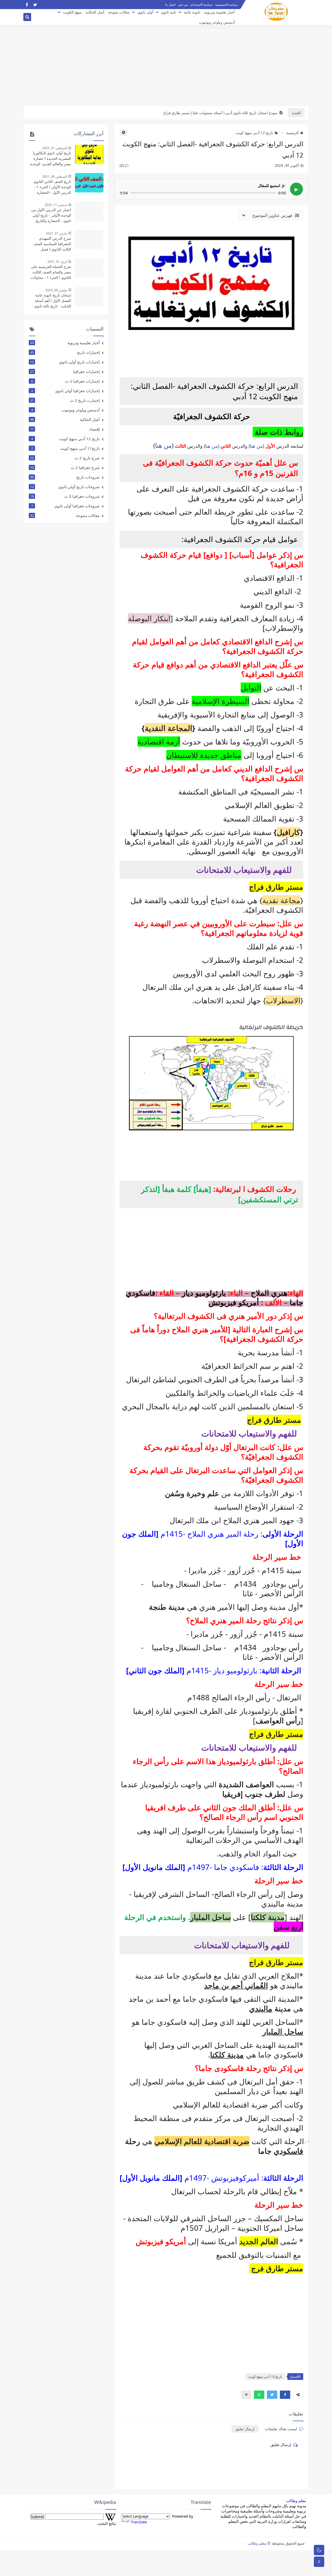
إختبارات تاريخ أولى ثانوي (65, 362)
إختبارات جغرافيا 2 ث (65, 381)
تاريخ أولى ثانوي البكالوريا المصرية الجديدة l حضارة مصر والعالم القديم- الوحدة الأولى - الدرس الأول (51, 158)
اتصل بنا (170, 5)
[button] (285, 2395)
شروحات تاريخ (65, 477)
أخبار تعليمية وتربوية (219, 12)
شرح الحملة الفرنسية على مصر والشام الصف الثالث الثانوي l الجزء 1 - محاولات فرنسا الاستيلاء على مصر (51, 272)
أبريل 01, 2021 (57, 262)
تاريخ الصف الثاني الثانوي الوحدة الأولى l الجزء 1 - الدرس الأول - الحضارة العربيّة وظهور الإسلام (52, 187)
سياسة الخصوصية (226, 5)
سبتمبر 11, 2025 (56, 205)
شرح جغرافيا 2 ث (65, 467)
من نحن (183, 5)
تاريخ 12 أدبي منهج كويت (254, 133)
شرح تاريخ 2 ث (65, 458)
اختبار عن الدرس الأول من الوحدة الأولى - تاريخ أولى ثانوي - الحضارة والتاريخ (51, 215)
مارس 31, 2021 (57, 233)
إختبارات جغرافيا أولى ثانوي (65, 391)
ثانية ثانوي (169, 12)
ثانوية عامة (192, 12)
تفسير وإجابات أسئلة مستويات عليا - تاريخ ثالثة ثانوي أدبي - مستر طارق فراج (219, 113)
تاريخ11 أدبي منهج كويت (65, 448)
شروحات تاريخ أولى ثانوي (65, 487)
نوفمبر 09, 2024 (56, 290)
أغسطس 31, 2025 (55, 148)
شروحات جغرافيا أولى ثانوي (65, 506)
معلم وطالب (296, 2501)
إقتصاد (65, 429)
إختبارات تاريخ (65, 352)
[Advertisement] (166, 65)
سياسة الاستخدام (201, 5)
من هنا (256, 446)
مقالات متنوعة (119, 12)
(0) (122, 165)
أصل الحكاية (95, 12)
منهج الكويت (72, 12)
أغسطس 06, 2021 (55, 177)
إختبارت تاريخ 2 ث (65, 400)
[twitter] (35, 5)
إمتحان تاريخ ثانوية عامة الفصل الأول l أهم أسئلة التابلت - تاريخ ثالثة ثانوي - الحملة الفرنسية (51, 301)
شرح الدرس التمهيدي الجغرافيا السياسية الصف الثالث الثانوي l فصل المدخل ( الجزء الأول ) (52, 244)
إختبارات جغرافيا (65, 371)
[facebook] (27, 5)
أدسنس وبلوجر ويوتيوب (217, 22)
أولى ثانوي (145, 12)
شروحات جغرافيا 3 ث (65, 496)
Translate (139, 2522)
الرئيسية (292, 133)
